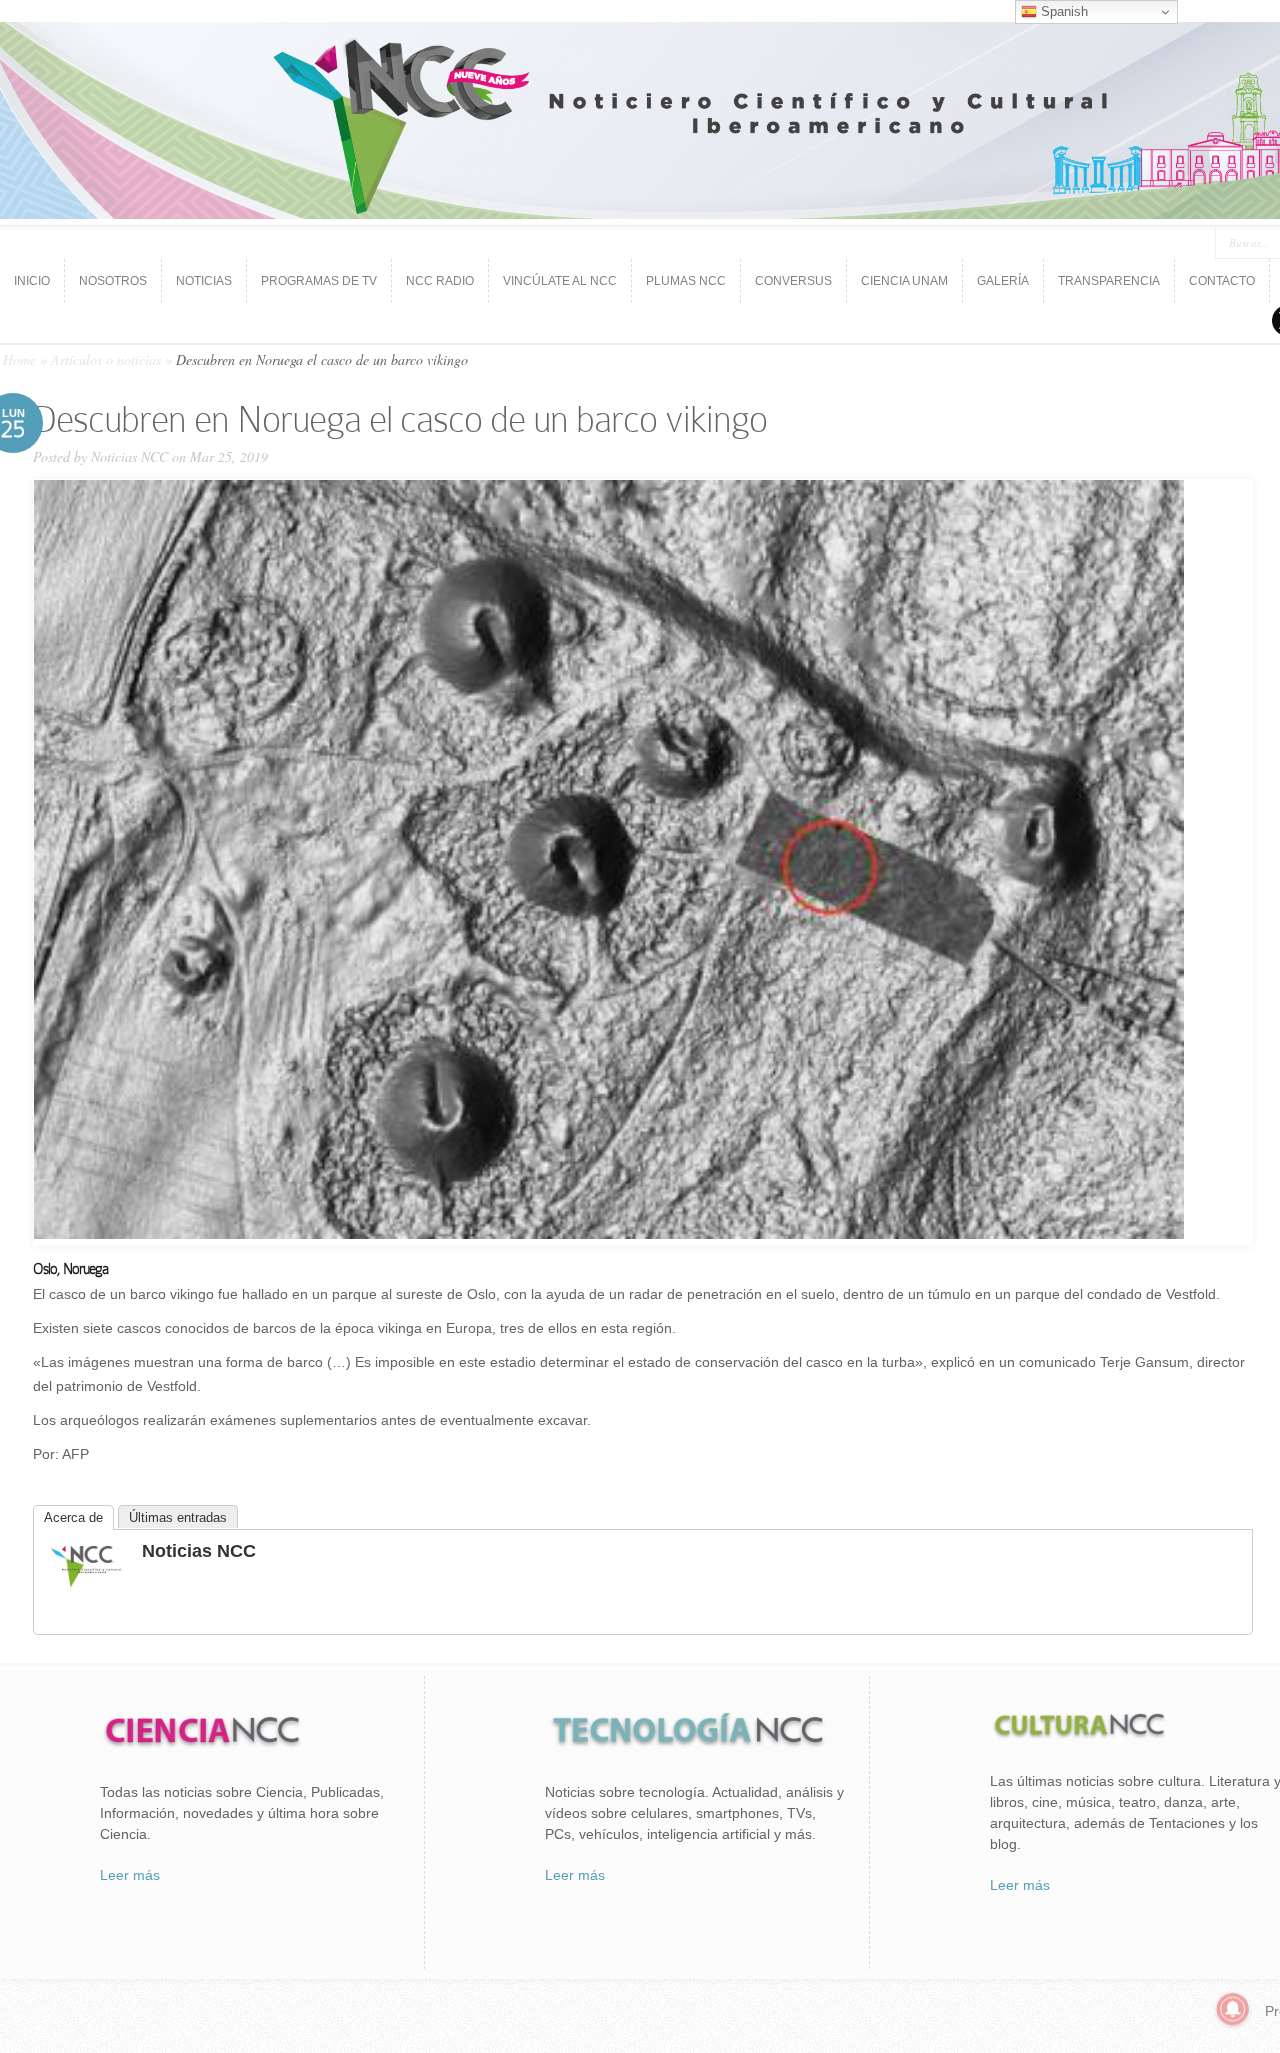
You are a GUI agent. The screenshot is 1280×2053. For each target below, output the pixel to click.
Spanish (1062, 11)
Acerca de (73, 1517)
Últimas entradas (178, 1517)
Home (19, 359)
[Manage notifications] (1233, 2009)
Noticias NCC (129, 456)
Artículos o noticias (106, 359)
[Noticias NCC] (86, 1585)
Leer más (130, 1875)
